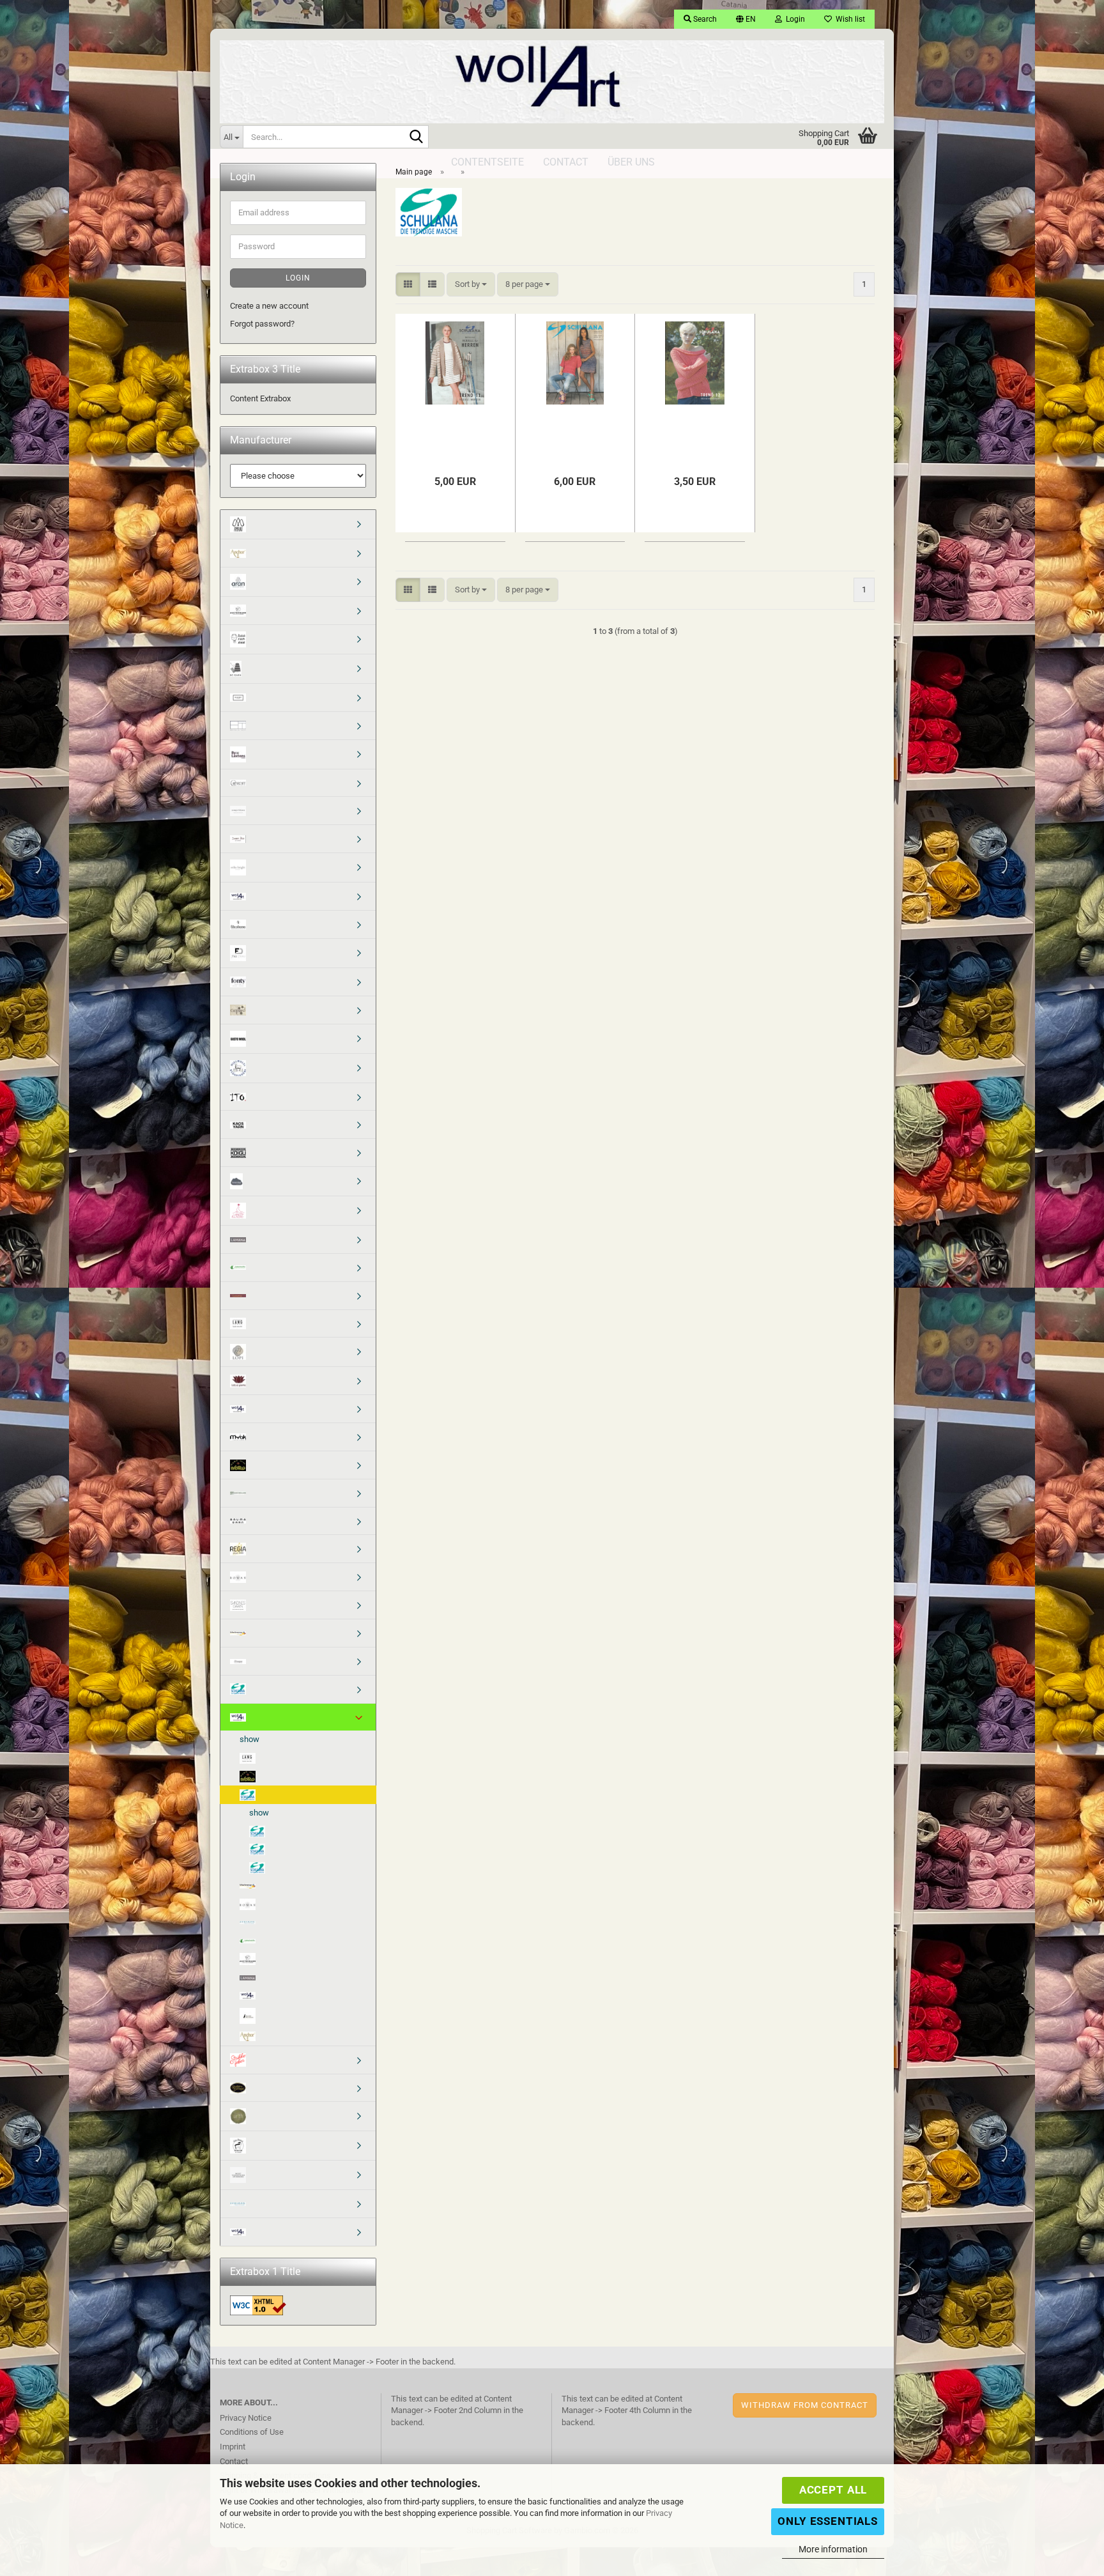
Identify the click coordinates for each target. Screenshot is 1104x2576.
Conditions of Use (252, 2432)
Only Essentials (828, 2521)
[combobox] (471, 285)
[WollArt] (552, 77)
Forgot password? (262, 324)
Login (298, 278)
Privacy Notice (246, 2418)
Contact (234, 2461)
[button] (746, 19)
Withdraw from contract (805, 2405)
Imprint (233, 2447)
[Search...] (417, 137)
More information (833, 2549)
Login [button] (793, 19)
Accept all (833, 2490)
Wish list (848, 19)
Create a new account (269, 306)
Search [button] (704, 19)
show (249, 1739)
